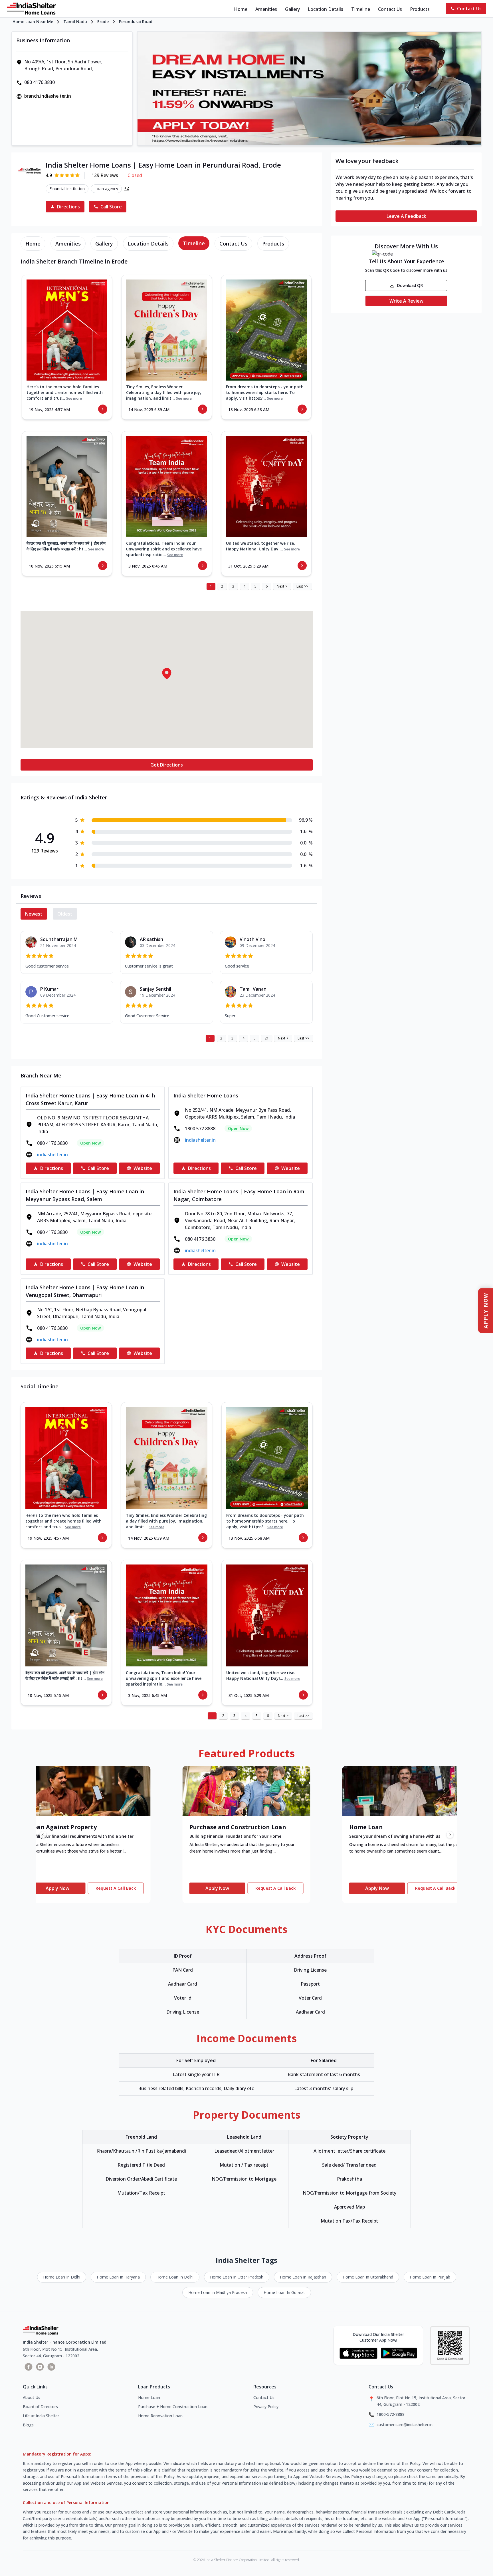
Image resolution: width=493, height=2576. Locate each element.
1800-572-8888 (391, 2414)
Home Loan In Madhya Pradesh (218, 2292)
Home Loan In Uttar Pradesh (237, 2277)
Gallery (292, 9)
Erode (103, 22)
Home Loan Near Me (33, 22)
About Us (32, 2397)
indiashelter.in (52, 1155)
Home (241, 9)
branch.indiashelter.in (48, 96)
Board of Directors (40, 2407)
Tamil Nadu (75, 22)
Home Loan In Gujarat (284, 2292)
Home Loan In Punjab (430, 2277)
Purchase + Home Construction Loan (173, 2407)
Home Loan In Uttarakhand (368, 2277)
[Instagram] (40, 2367)
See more (74, 399)
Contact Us (390, 9)
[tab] (33, 244)
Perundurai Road (136, 22)
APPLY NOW (486, 1311)
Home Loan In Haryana (118, 2277)
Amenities (266, 9)
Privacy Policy (266, 2407)
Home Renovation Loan (160, 2416)
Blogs (28, 2425)
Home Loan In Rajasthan (303, 2277)
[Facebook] (29, 2367)
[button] (167, 673)
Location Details (326, 9)
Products (420, 9)
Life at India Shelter (41, 2416)
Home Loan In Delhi (62, 2277)
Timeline (361, 9)
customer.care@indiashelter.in (405, 2425)
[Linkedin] (51, 2367)
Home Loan (149, 2397)
